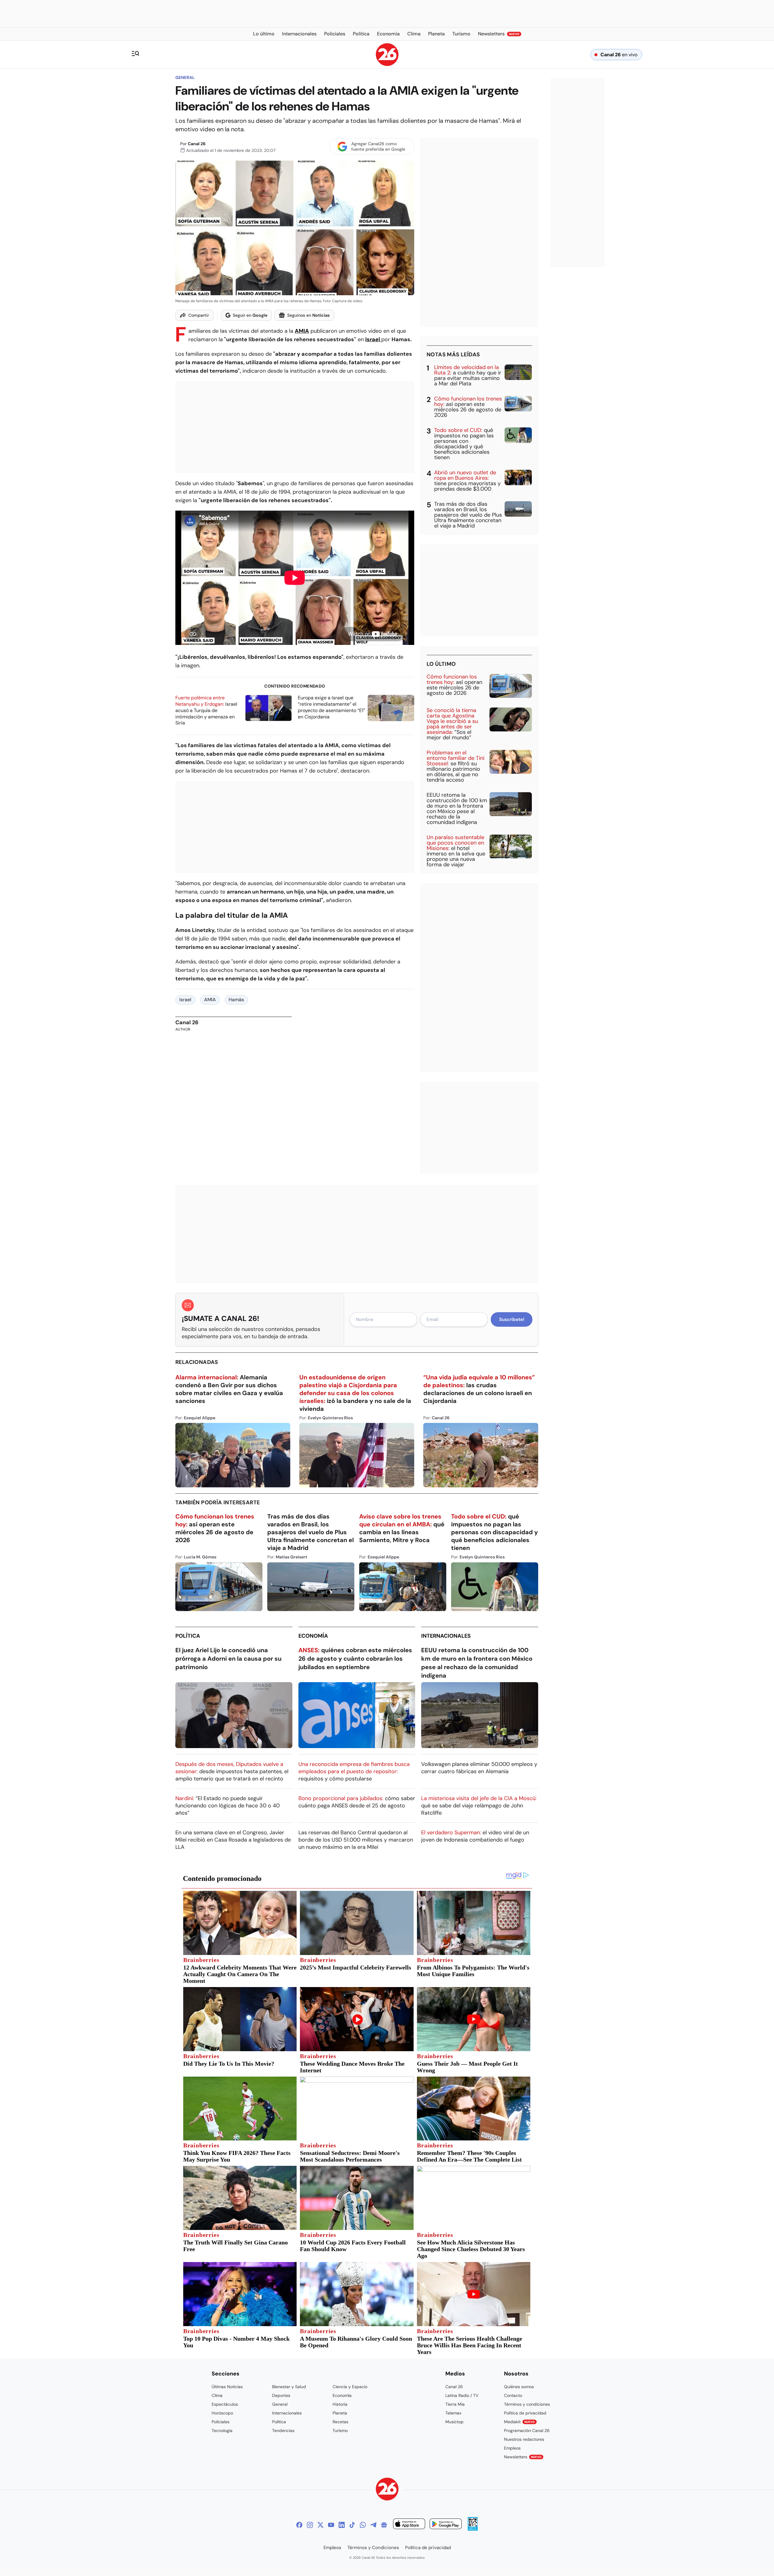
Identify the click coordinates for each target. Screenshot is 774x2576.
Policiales (221, 2422)
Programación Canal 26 (527, 2431)
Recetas (340, 2422)
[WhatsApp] (363, 2525)
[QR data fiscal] (473, 2529)
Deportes (281, 2395)
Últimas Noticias (227, 2387)
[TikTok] (352, 2525)
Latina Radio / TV (462, 2395)
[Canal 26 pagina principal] (387, 64)
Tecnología (222, 2431)
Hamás (236, 1000)
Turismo (340, 2431)
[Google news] (384, 2525)
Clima (217, 2395)
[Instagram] (310, 2525)
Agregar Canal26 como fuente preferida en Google (378, 146)
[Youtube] (331, 2525)
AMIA (302, 331)
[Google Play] (446, 2525)
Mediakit (519, 2422)
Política (188, 1636)
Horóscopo (222, 2413)
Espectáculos (225, 2404)
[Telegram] (373, 2525)
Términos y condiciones (527, 2404)
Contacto (513, 2395)
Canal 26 (197, 144)
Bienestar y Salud (289, 2387)
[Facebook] (299, 2525)
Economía (313, 1636)
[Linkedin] (342, 2525)
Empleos (512, 2448)
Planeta (340, 2413)
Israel (373, 339)
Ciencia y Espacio (350, 2387)
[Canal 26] (387, 2490)
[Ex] (320, 2525)
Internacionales (446, 1636)
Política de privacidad (525, 2413)
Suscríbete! (512, 1319)
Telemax (453, 2413)
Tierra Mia (455, 2404)
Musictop (454, 2422)
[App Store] (409, 2525)
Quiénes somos (519, 2387)
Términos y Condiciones (373, 2548)
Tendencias (283, 2431)
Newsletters (523, 2457)
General (185, 77)
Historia (340, 2404)
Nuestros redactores (524, 2439)
